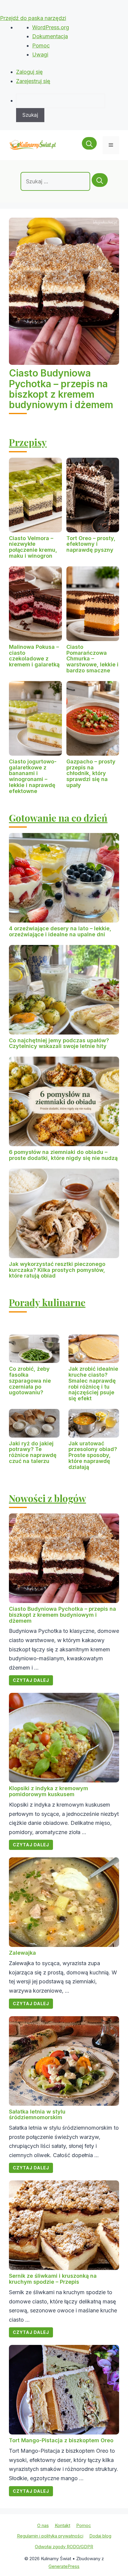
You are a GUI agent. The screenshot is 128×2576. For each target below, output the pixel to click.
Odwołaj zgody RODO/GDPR (64, 2547)
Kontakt (63, 2525)
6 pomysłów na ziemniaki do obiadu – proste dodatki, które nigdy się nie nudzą (63, 1155)
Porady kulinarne (47, 1302)
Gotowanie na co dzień (58, 818)
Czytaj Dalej (31, 1680)
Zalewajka (22, 1953)
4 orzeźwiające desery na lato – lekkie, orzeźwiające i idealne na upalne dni (60, 931)
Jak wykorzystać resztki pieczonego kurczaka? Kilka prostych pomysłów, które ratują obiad (57, 1270)
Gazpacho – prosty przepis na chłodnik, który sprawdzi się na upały (91, 773)
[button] (89, 145)
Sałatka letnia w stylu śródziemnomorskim (37, 2115)
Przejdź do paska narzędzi (33, 18)
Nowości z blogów (47, 1498)
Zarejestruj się (33, 81)
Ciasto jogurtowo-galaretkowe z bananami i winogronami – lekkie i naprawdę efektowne (33, 776)
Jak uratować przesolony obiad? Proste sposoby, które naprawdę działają (93, 1455)
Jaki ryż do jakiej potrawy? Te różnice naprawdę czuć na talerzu (33, 1452)
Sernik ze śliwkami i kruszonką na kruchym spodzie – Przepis (53, 2279)
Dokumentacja (50, 36)
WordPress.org (51, 27)
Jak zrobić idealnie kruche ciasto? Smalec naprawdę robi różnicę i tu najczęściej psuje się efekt (93, 1384)
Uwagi (40, 54)
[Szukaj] (100, 180)
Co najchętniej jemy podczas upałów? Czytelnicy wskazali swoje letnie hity (59, 1043)
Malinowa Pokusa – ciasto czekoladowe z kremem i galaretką (34, 656)
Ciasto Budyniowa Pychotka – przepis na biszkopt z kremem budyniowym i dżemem (61, 389)
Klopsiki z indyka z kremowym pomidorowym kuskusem (49, 1791)
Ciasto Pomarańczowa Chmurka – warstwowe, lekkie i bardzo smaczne (92, 659)
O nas (43, 2525)
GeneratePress (64, 2566)
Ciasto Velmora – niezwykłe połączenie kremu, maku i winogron (33, 547)
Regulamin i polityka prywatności (50, 2536)
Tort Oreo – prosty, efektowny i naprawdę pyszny (91, 544)
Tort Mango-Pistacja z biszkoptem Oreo (61, 2440)
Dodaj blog (100, 2536)
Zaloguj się (29, 72)
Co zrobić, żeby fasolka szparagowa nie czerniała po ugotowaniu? (30, 1381)
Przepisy (28, 442)
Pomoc (41, 46)
